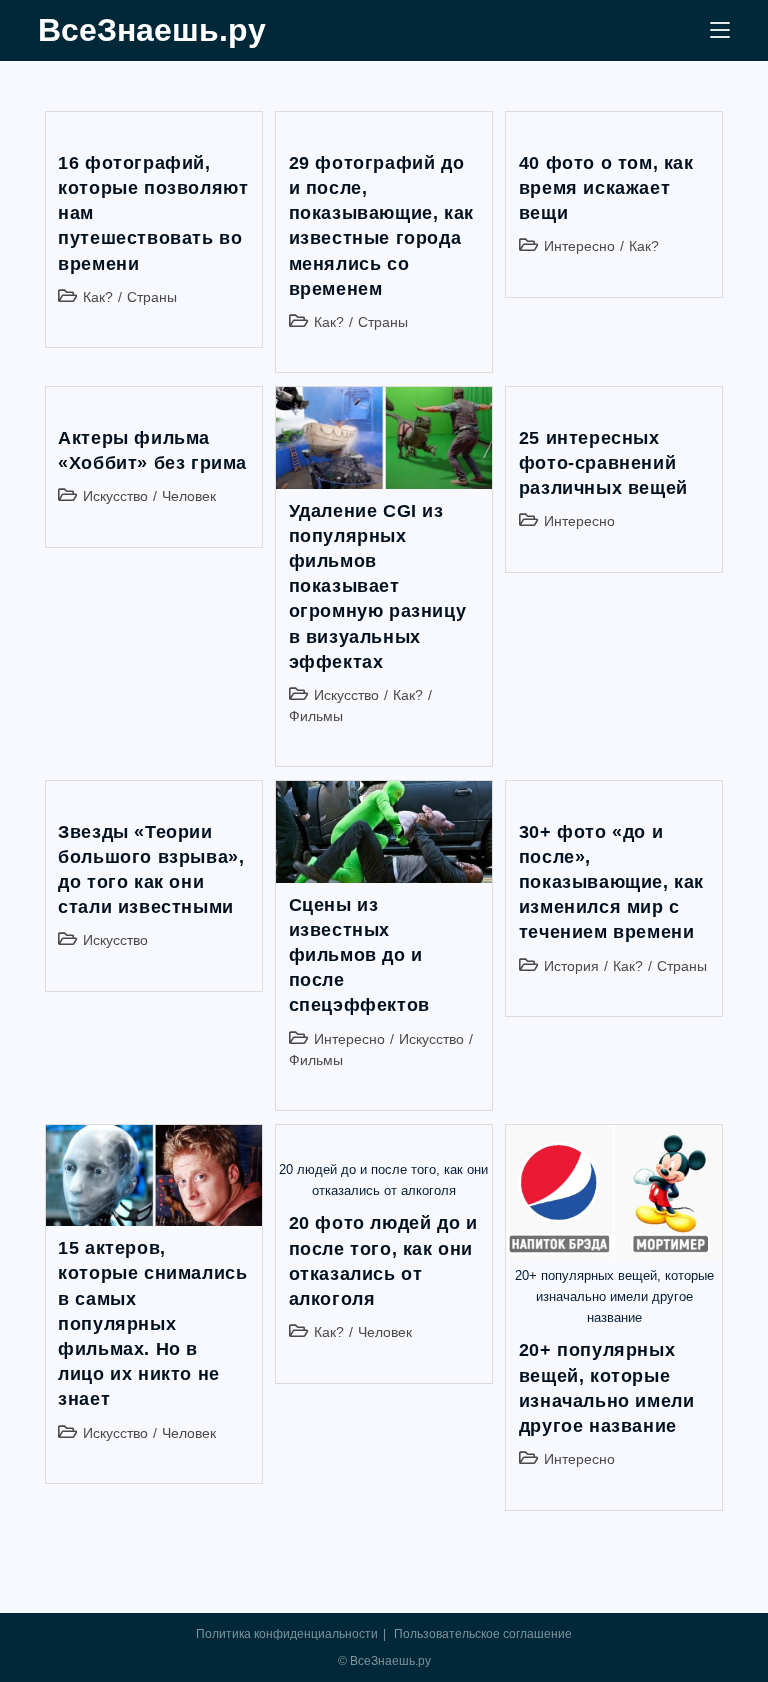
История (571, 966)
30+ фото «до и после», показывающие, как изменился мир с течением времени (611, 882)
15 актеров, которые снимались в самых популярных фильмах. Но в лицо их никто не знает (152, 1323)
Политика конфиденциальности (287, 1634)
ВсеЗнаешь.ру (152, 30)
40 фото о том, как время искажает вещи (606, 188)
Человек (189, 496)
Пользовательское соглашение (483, 1634)
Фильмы (316, 716)
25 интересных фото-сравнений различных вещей (603, 463)
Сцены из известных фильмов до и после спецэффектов (359, 955)
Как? (98, 297)
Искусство (115, 496)
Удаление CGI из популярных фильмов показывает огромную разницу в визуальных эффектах (378, 586)
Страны (152, 297)
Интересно (579, 246)
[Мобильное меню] (720, 30)
